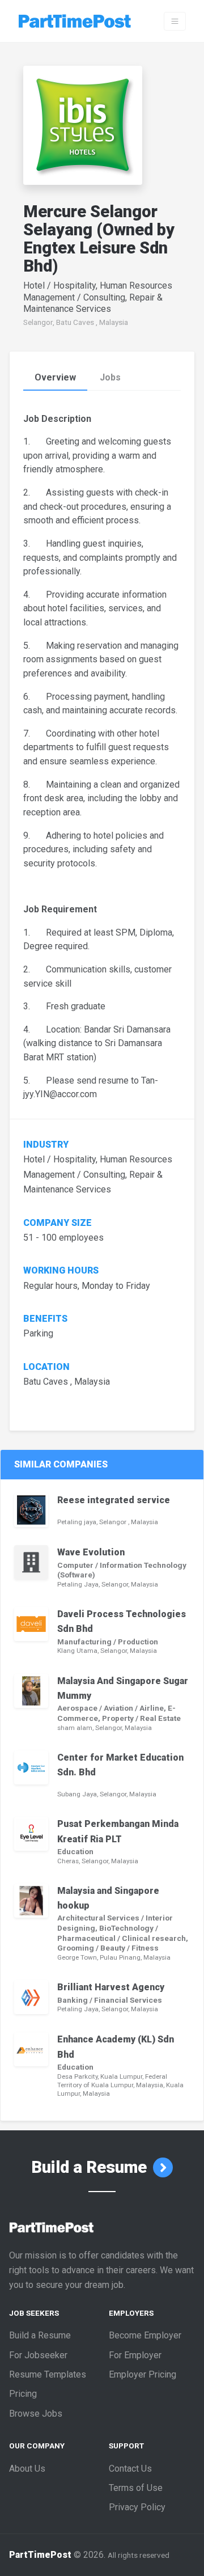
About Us (27, 2469)
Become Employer (145, 2335)
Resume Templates (48, 2374)
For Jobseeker (38, 2355)
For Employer (135, 2355)
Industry (46, 1145)
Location (46, 1367)
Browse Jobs (36, 2414)
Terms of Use (136, 2488)
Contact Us (130, 2469)
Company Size (58, 1223)
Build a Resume (91, 2167)
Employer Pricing (143, 2374)
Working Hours (62, 1271)
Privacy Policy (137, 2507)
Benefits (45, 1319)
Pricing (23, 2394)
